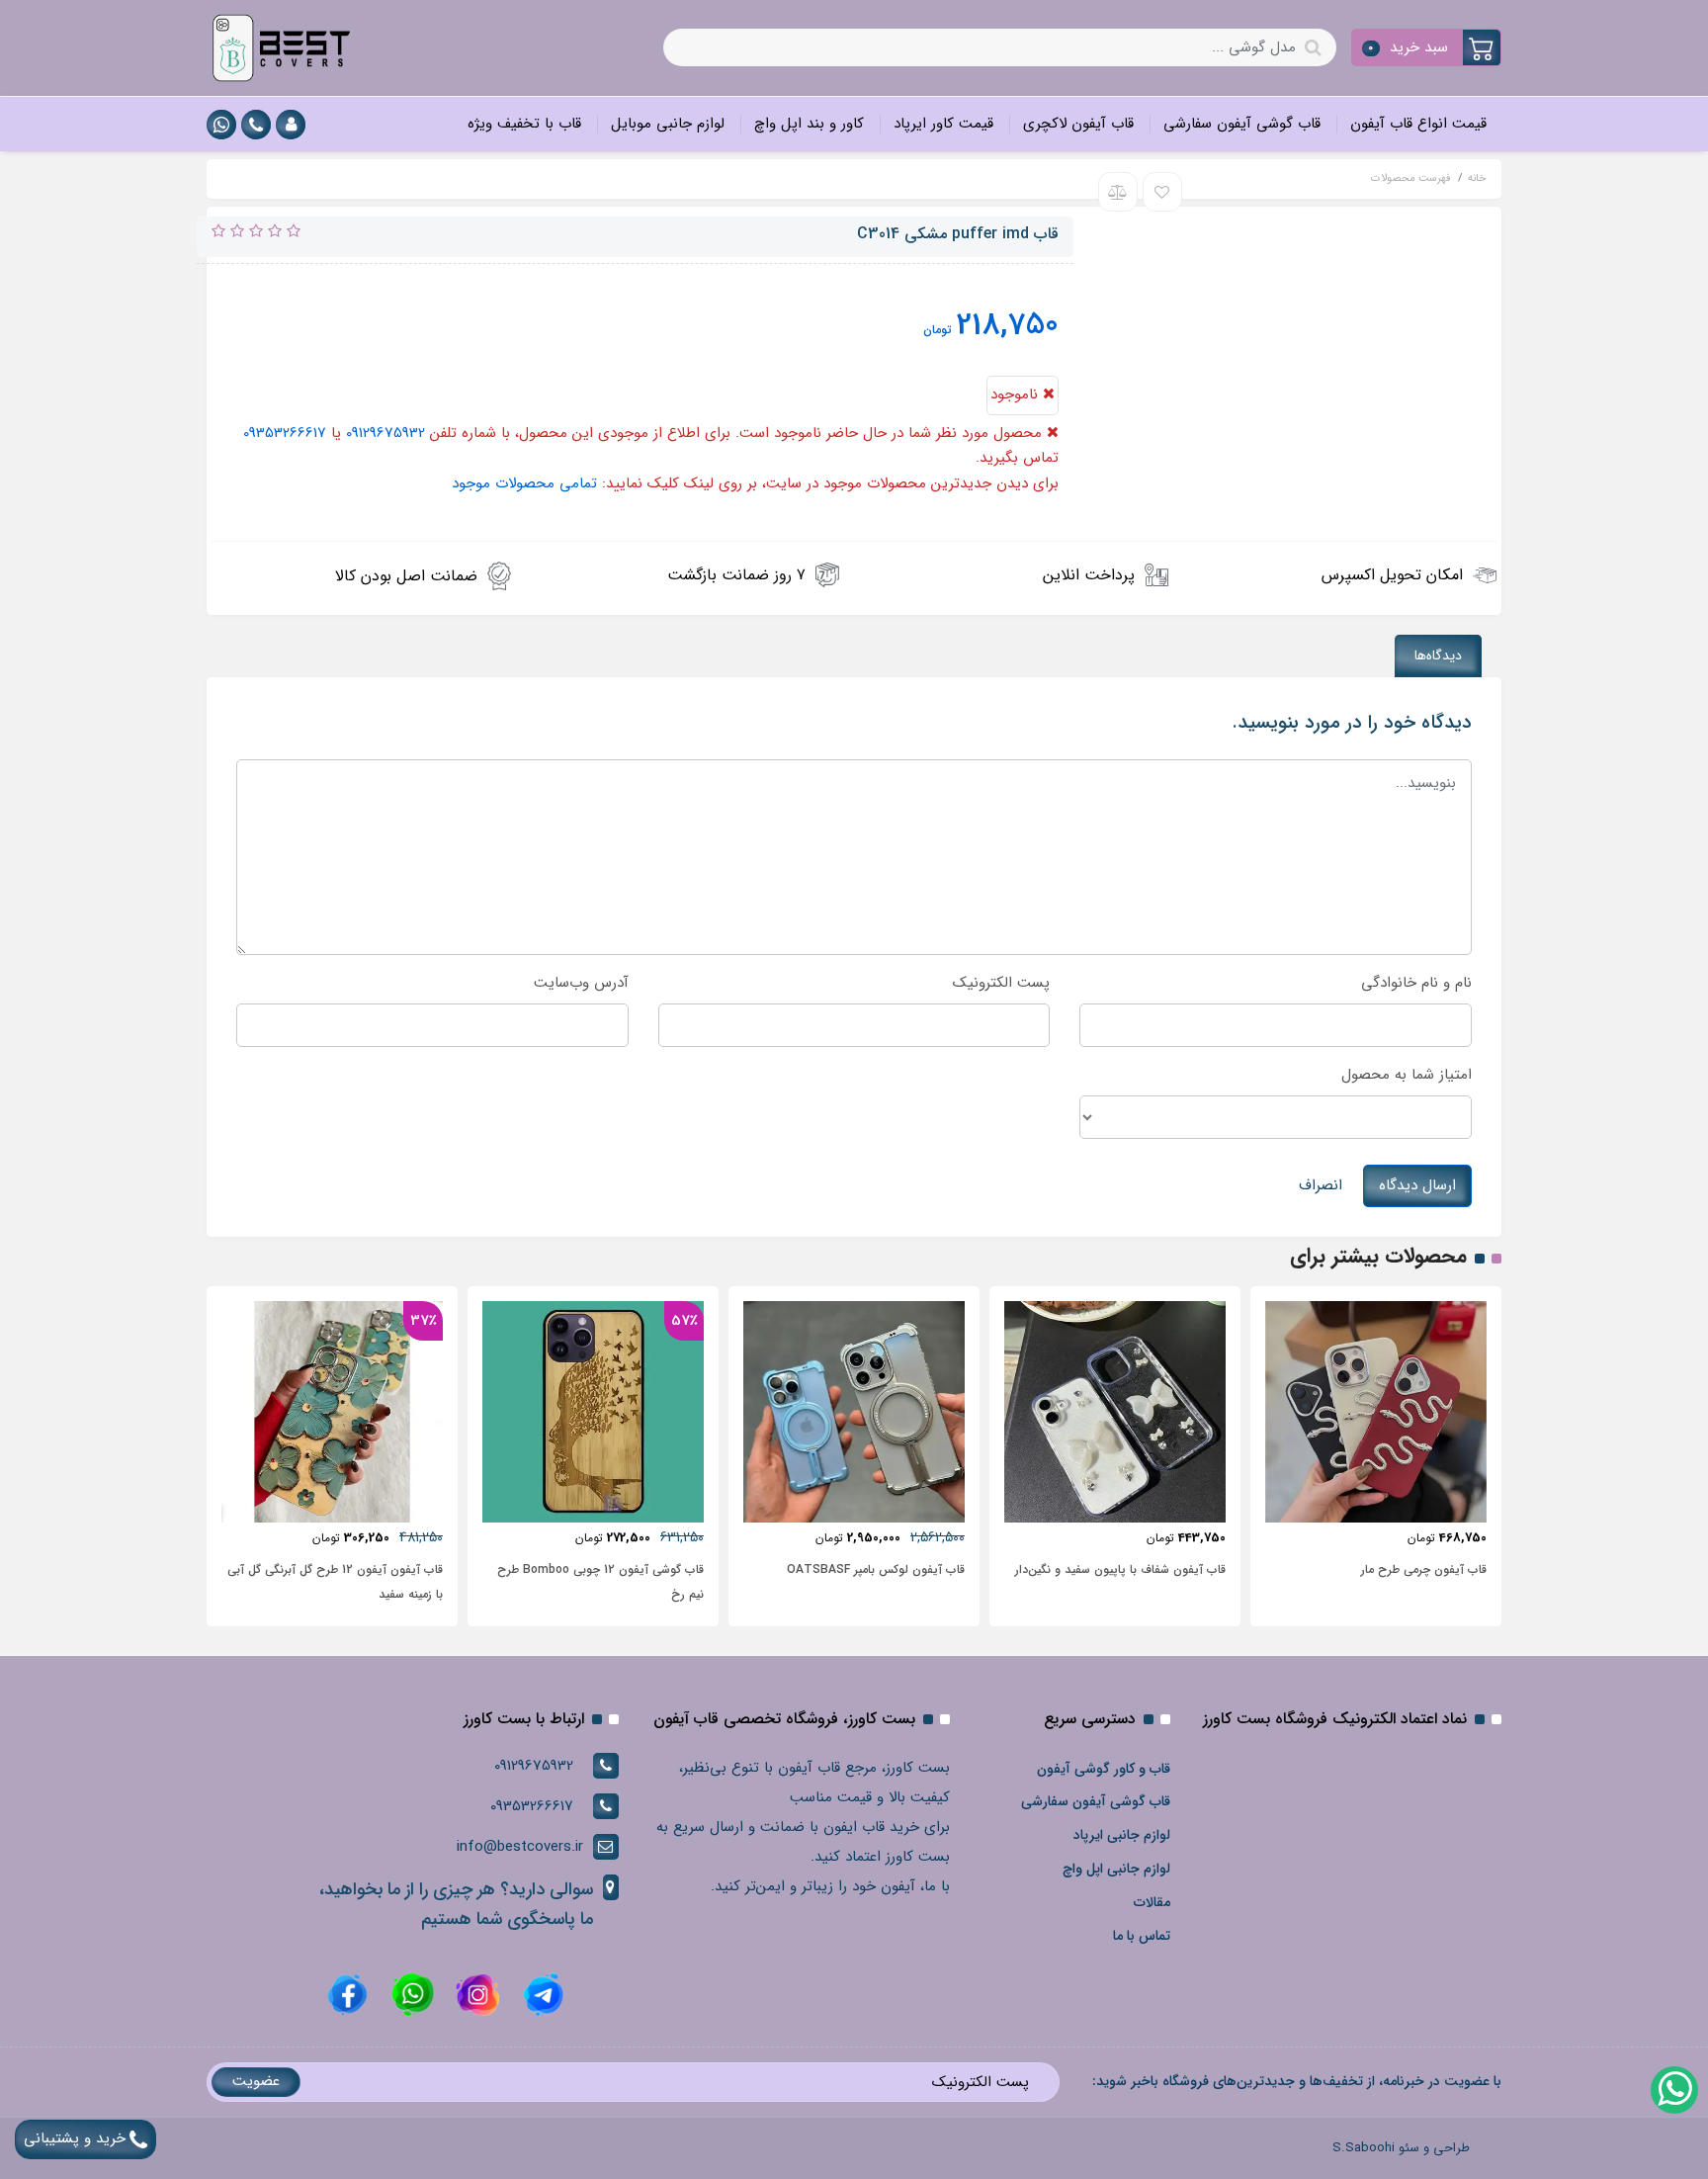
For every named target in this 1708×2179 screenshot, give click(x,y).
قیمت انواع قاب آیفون (1418, 124)
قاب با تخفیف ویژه (524, 124)
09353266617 (285, 433)
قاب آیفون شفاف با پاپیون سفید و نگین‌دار (1120, 1569)
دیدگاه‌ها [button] (1438, 655)
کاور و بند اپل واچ (809, 124)
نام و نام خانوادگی (1416, 983)
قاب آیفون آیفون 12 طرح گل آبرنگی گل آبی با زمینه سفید (335, 1582)
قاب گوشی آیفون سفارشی (1242, 124)
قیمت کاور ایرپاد (943, 124)
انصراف (1321, 1185)
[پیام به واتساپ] (221, 125)
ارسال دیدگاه (1417, 1185)
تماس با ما (1142, 1936)
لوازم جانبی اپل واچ (1116, 1869)
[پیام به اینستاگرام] (475, 1994)
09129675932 (385, 433)
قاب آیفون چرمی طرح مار (1424, 1569)
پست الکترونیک (1001, 983)
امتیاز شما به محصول (1407, 1075)
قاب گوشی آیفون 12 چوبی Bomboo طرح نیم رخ (600, 1582)
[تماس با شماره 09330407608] (256, 125)
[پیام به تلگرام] (541, 1994)
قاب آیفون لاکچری (1078, 124)
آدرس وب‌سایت (581, 983)
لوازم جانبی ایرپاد (1122, 1835)
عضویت (256, 2081)
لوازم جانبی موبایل (668, 124)
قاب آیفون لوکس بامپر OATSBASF (876, 1569)
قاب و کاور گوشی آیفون (1104, 1769)
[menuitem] (1418, 125)
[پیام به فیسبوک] (347, 1994)
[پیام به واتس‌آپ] (1673, 2089)
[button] (1427, 47)
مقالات (1152, 1902)
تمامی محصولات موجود (524, 483)
